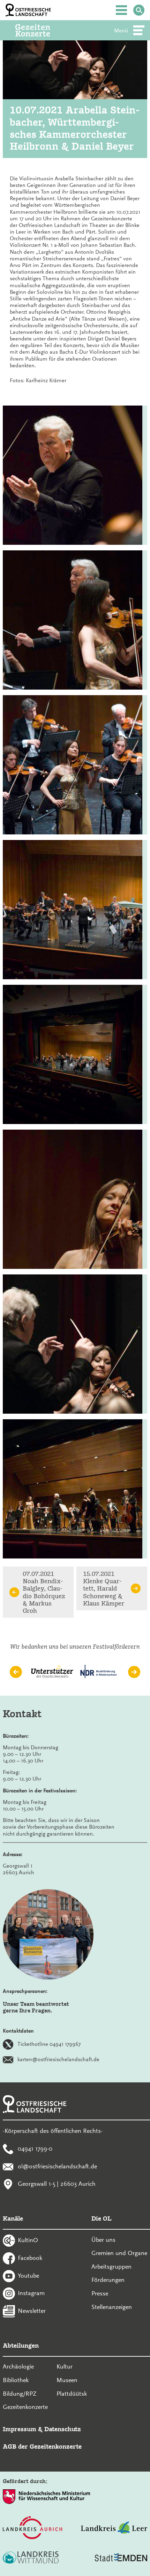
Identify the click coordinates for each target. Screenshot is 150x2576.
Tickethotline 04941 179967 (49, 2044)
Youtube (28, 2275)
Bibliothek (16, 2380)
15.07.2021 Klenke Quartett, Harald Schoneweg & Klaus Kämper (104, 1588)
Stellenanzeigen (112, 2307)
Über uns (103, 2240)
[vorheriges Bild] (16, 1672)
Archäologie (18, 2366)
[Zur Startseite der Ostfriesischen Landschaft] (28, 10)
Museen (67, 2380)
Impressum (20, 2429)
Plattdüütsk (72, 2394)
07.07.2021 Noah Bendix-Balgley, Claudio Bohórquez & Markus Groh (44, 1592)
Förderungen (108, 2280)
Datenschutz (63, 2429)
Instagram (31, 2293)
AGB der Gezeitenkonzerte (42, 2446)
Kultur (65, 2366)
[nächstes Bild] (134, 1672)
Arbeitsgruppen (111, 2267)
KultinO (28, 2240)
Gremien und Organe (119, 2253)
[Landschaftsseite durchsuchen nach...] (139, 10)
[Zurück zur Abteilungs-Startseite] (42, 30)
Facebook (30, 2257)
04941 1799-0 (35, 2148)
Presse (100, 2293)
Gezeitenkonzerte (25, 2407)
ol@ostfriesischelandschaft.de (57, 2166)
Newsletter (32, 2311)
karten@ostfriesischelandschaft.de (58, 2059)
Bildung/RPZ (20, 2394)
